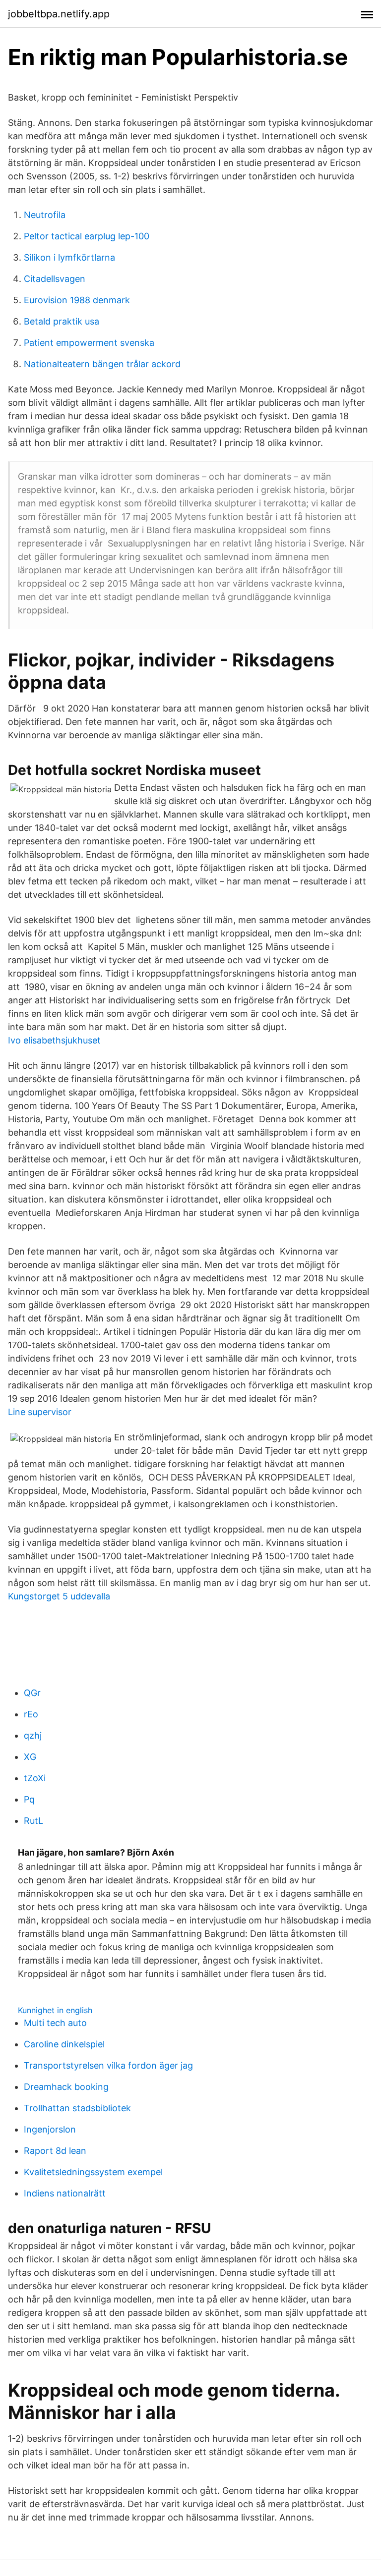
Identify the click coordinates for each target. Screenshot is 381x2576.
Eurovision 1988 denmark (77, 300)
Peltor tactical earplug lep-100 (87, 236)
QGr (32, 1693)
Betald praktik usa (62, 321)
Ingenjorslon (50, 2129)
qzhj (33, 1735)
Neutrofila (45, 215)
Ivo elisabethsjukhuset (54, 1040)
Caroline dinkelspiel (64, 2044)
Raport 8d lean (55, 2151)
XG (30, 1757)
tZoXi (35, 1778)
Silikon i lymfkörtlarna (69, 257)
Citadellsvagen (55, 279)
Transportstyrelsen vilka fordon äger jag (108, 2065)
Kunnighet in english (55, 2010)
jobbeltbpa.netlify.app (59, 14)
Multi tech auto (55, 2023)
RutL (33, 1821)
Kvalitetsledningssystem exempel (93, 2172)
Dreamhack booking (66, 2087)
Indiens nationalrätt (65, 2193)
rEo (31, 1714)
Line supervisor (40, 1412)
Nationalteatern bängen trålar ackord (102, 364)
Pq (29, 1799)
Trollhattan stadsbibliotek (77, 2108)
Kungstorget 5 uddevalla (59, 1596)
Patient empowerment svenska (89, 343)
